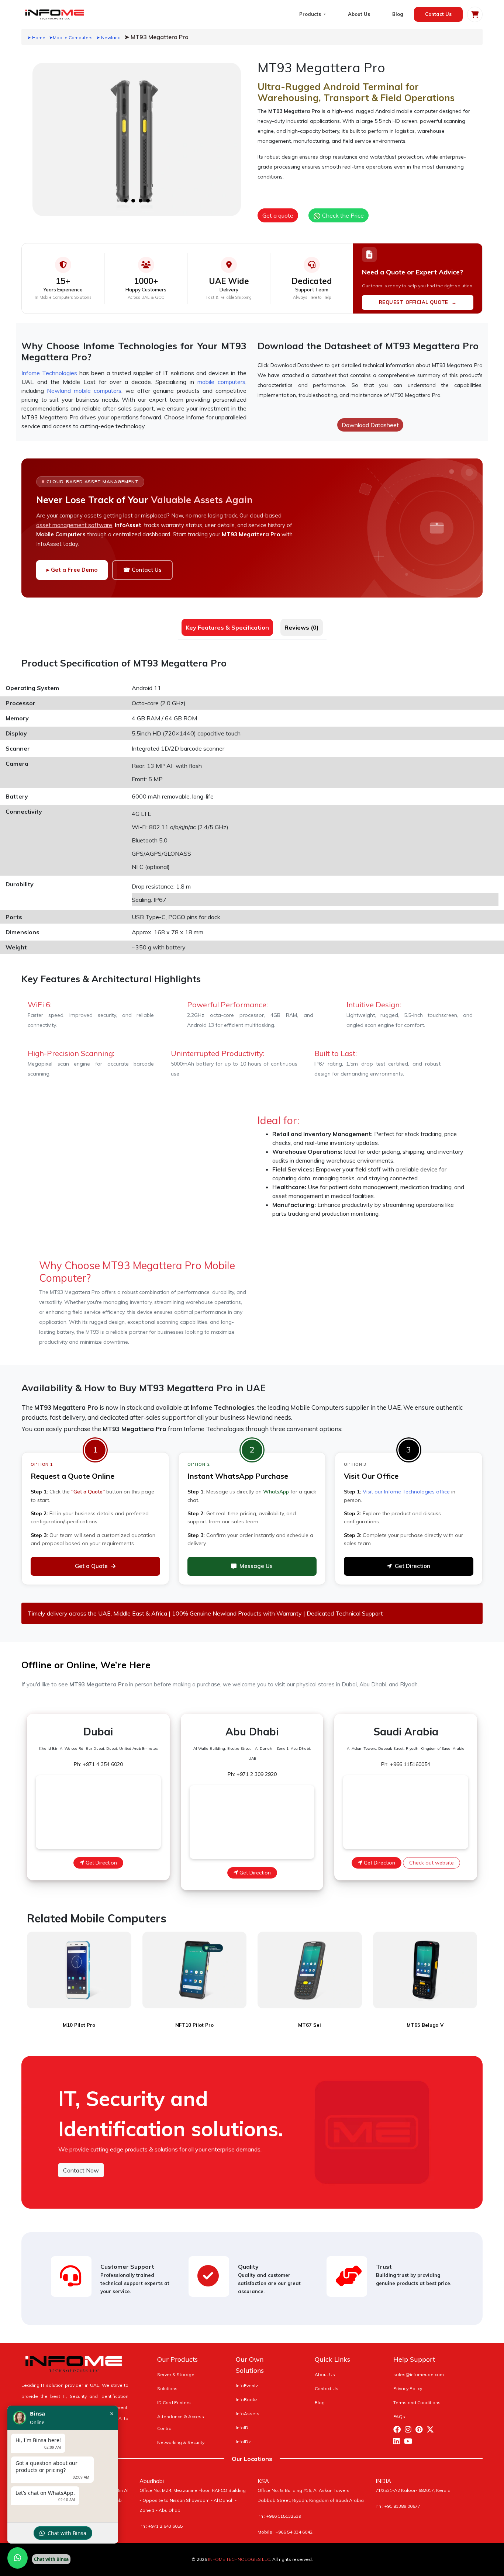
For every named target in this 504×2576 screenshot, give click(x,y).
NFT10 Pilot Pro (194, 2025)
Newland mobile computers (84, 391)
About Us (359, 14)
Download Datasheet (370, 425)
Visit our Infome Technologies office (406, 1492)
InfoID (242, 2428)
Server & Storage (176, 2374)
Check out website (431, 1863)
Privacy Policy (408, 2388)
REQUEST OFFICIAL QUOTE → (418, 302)
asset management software (74, 525)
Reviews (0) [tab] (302, 627)
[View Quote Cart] (475, 14)
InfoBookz (247, 2400)
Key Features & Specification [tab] (227, 627)
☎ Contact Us (142, 570)
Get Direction (412, 1566)
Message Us (256, 1566)
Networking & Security (181, 2442)
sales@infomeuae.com (419, 2374)
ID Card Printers (174, 2402)
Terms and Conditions (417, 2402)
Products (311, 14)
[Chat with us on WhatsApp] (18, 2558)
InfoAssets (248, 2414)
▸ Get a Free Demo (72, 570)
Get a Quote (91, 1566)
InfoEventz (247, 2385)
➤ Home (36, 37)
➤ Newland (108, 37)
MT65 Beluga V (425, 2025)
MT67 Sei (310, 2025)
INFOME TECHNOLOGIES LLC (239, 2559)
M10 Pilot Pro (79, 2025)
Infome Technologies (49, 373)
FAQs (399, 2416)
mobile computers (221, 382)
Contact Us (438, 14)
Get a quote (278, 215)
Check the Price (342, 215)
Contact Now (81, 2170)
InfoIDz (243, 2442)
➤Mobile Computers (71, 37)
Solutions (167, 2388)
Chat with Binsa (67, 2533)
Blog (398, 14)
